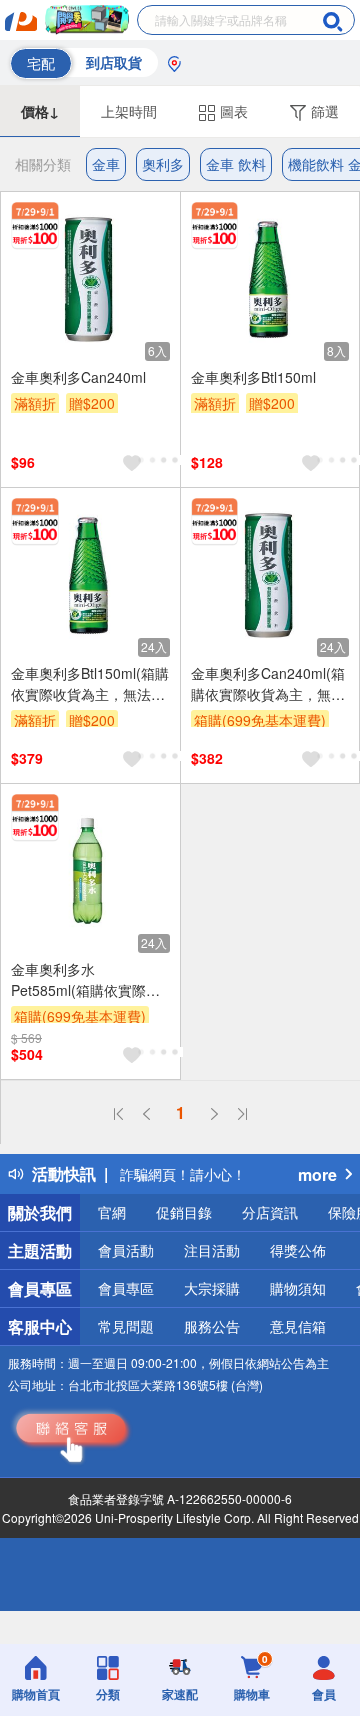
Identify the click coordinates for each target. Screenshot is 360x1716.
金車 (106, 164)
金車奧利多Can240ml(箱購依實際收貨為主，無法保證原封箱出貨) (268, 684)
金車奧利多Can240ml (78, 377)
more (317, 1174)
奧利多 (163, 164)
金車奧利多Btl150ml (253, 377)
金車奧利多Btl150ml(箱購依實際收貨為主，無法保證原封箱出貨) (90, 684)
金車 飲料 (236, 164)
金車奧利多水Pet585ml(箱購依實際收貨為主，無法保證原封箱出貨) (88, 980)
